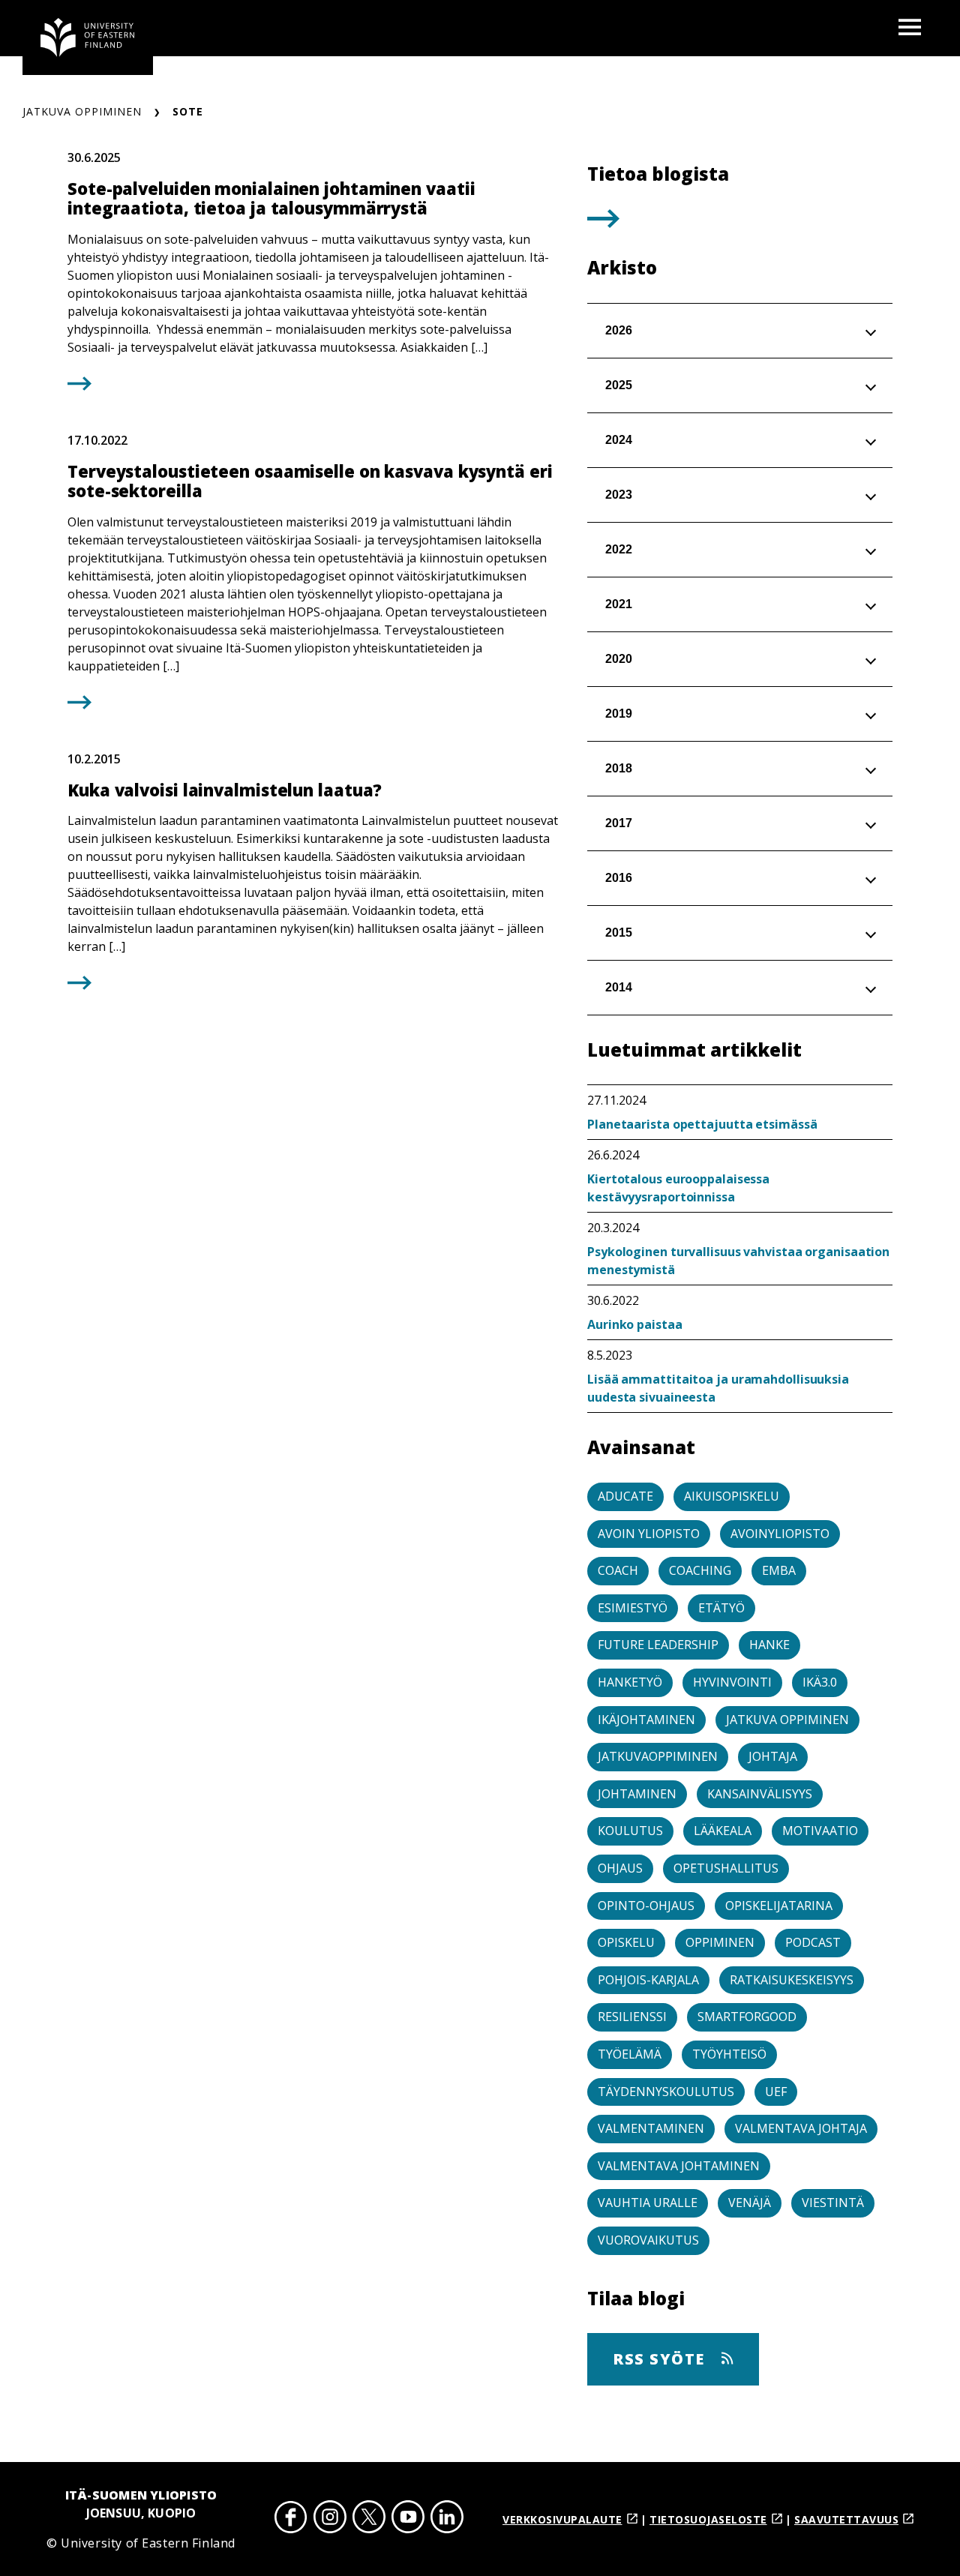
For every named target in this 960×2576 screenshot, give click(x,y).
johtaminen (637, 1794)
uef (776, 2092)
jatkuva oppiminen (787, 1720)
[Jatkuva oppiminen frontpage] (88, 37)
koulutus (630, 1831)
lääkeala (723, 1831)
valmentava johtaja (801, 2128)
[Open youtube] (408, 2519)
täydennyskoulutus (666, 2092)
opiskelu (626, 1942)
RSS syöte (661, 2359)
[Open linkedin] (447, 2519)
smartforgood (747, 2017)
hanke (769, 1645)
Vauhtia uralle (648, 2203)
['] (603, 223)
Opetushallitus (726, 1868)
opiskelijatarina (779, 1906)
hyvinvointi (732, 1682)
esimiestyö (633, 1608)
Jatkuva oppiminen (82, 111)
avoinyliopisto (780, 1534)
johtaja (773, 1756)
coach (618, 1570)
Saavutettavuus (846, 2519)
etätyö (721, 1608)
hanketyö (630, 1682)
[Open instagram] (330, 2519)
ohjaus (620, 1868)
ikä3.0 (820, 1682)
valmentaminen (651, 2128)
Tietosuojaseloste (708, 2519)
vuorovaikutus (648, 2240)
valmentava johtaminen (679, 2166)
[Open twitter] (369, 2519)
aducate (625, 1496)
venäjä (750, 2203)
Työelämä (630, 2054)
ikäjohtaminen (646, 1720)
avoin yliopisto (649, 1534)
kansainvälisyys (760, 1794)
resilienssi (632, 2017)
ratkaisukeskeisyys (792, 1980)
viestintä (833, 2203)
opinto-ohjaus (646, 1906)
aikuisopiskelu (732, 1496)
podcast (813, 1942)
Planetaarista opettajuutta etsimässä (702, 1124)
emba (779, 1570)
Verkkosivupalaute (562, 2519)
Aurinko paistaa (635, 1324)
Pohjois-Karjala (648, 1980)
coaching (700, 1570)
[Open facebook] (291, 2519)
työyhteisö (729, 2054)
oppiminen (720, 1942)
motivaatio (820, 1831)
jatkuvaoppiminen (658, 1756)
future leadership (658, 1645)
